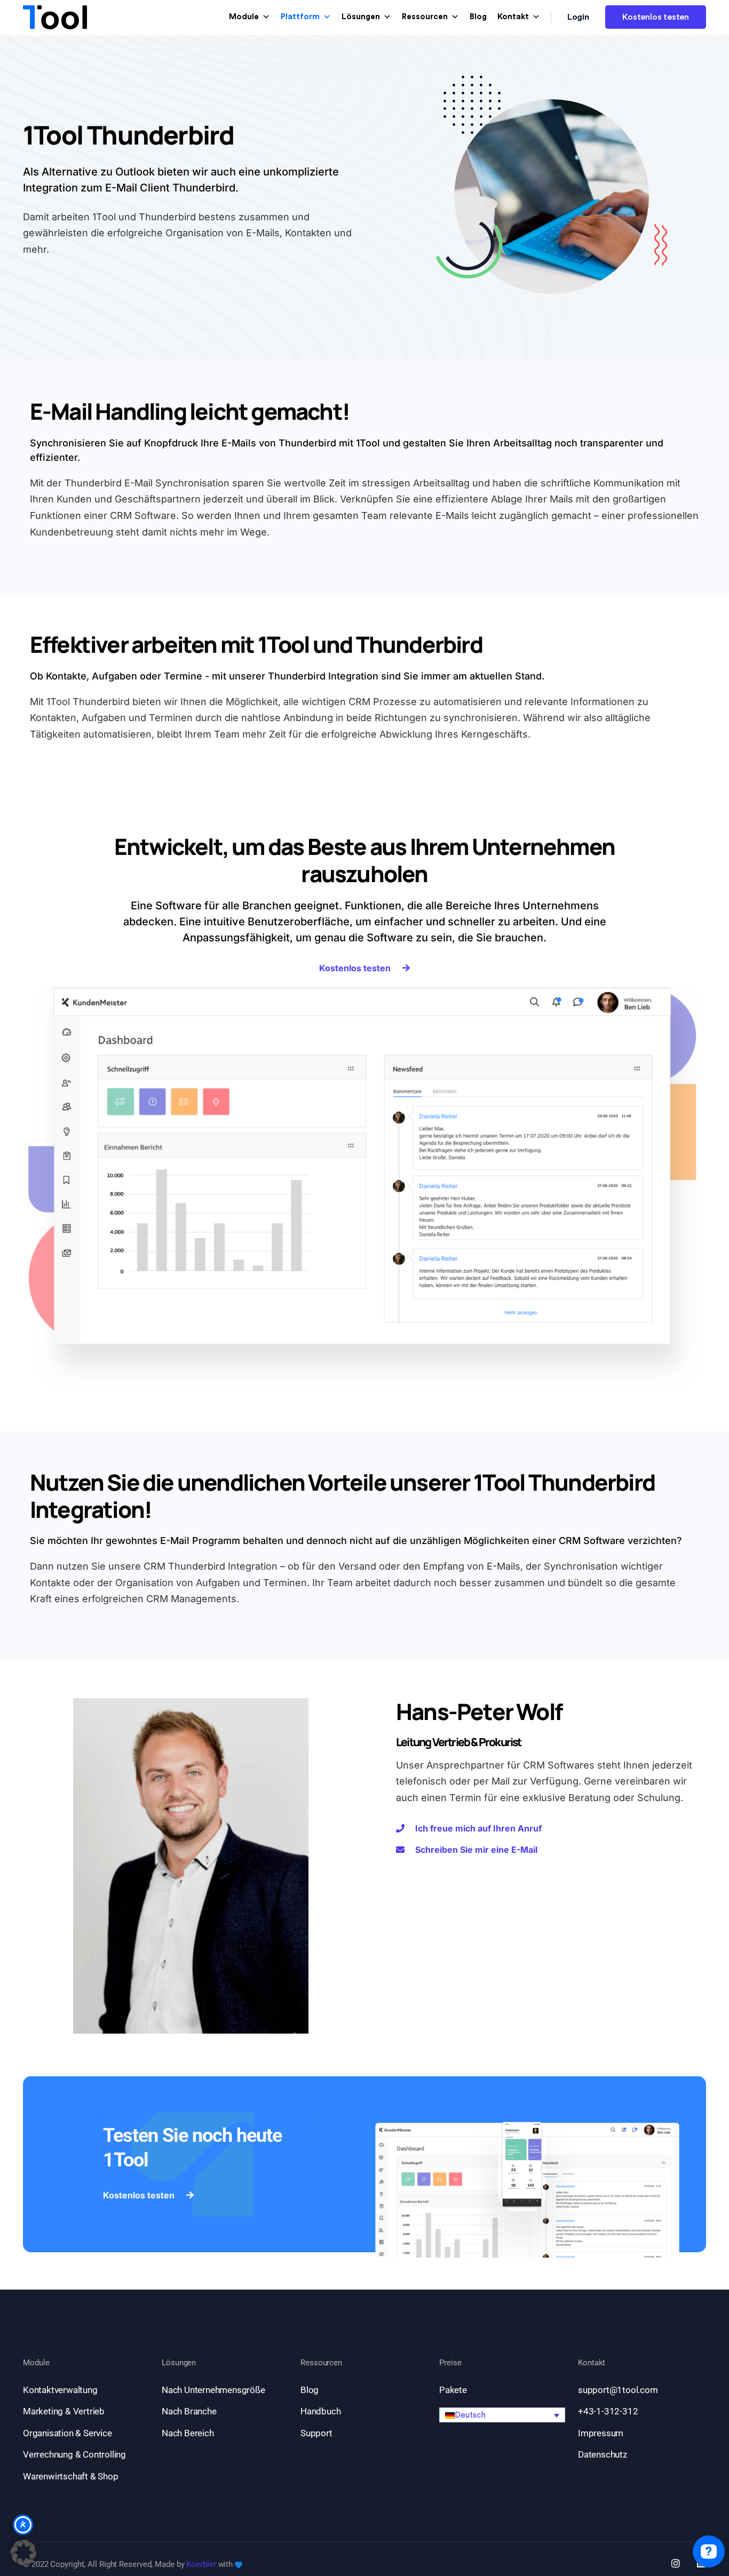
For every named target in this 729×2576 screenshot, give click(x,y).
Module (244, 17)
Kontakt (513, 17)
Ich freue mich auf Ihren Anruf (478, 1828)
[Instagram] (676, 2563)
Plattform (300, 17)
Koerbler (201, 2564)
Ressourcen (425, 17)
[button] (502, 2415)
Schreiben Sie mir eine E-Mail (476, 1850)
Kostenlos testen (656, 17)
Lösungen (361, 17)
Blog (478, 17)
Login (579, 17)
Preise (450, 2363)
